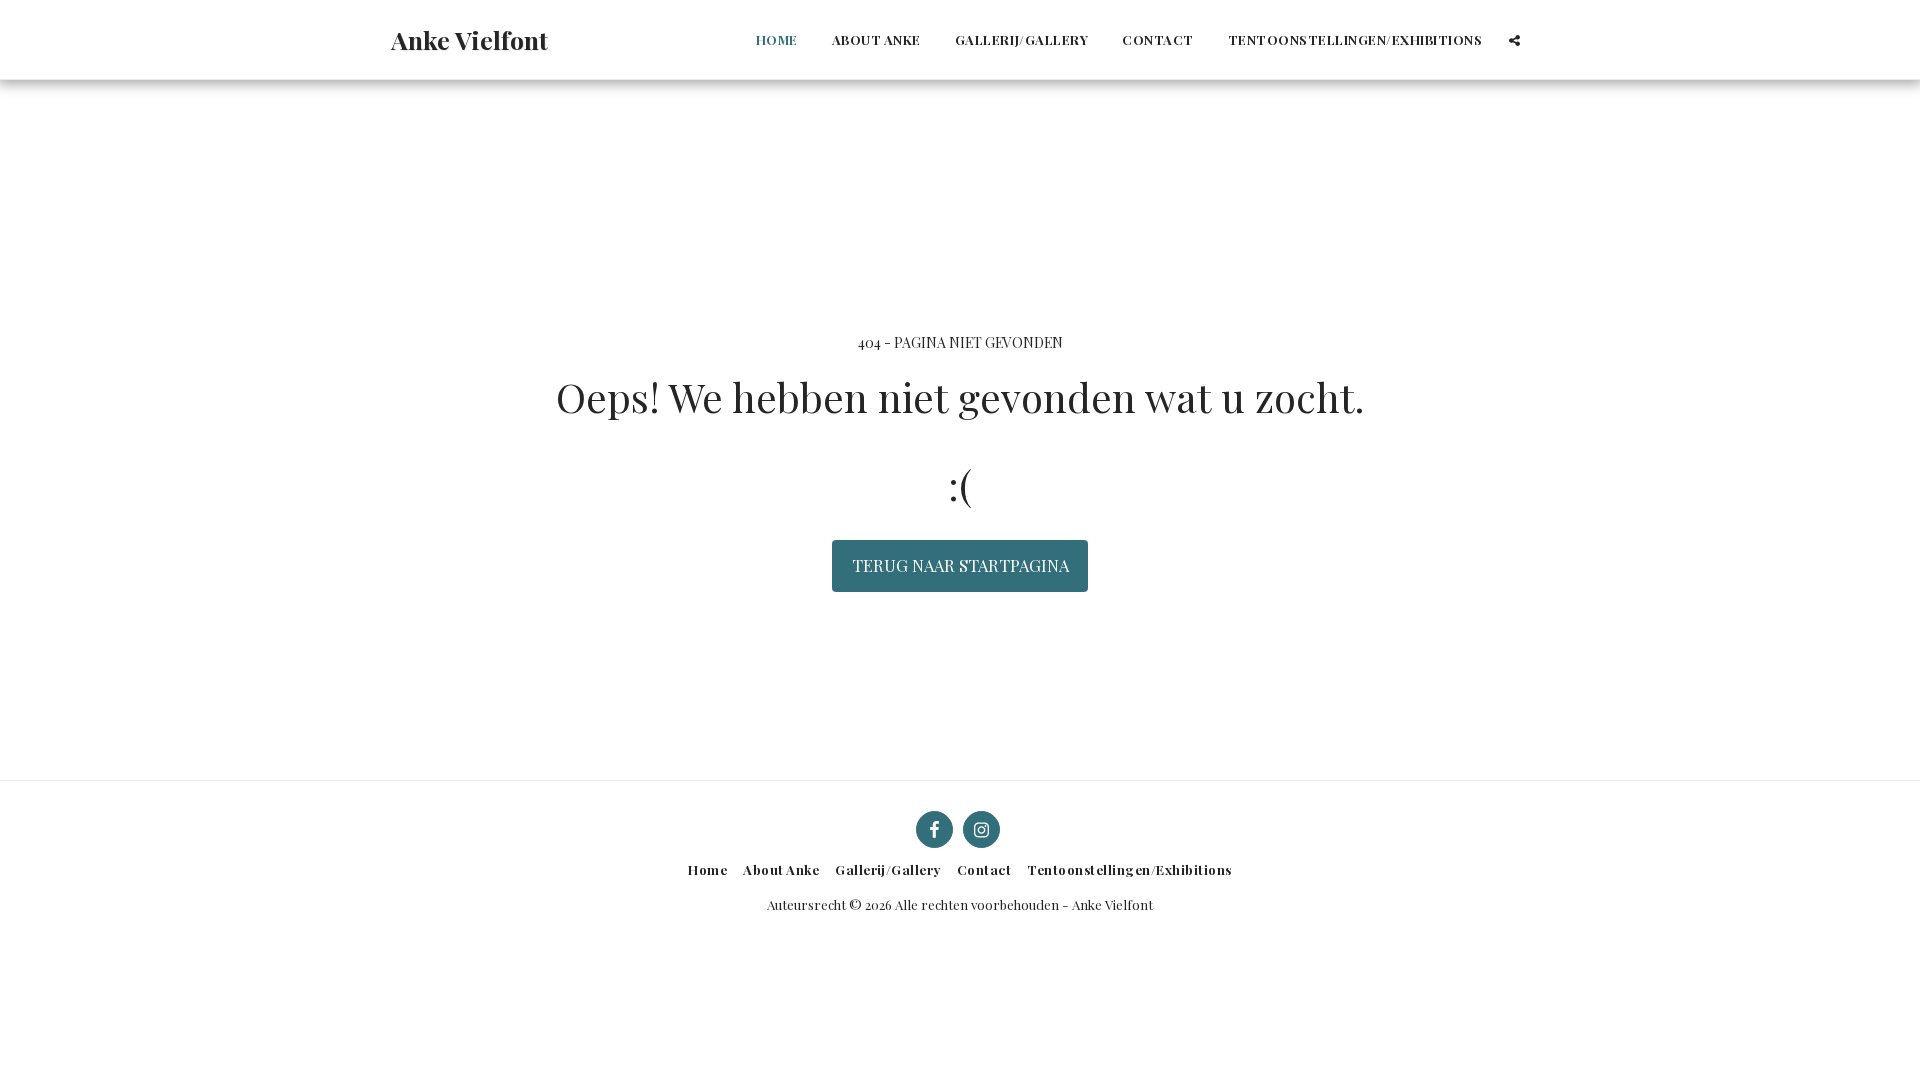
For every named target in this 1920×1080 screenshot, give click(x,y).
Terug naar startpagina (960, 565)
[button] (1514, 40)
